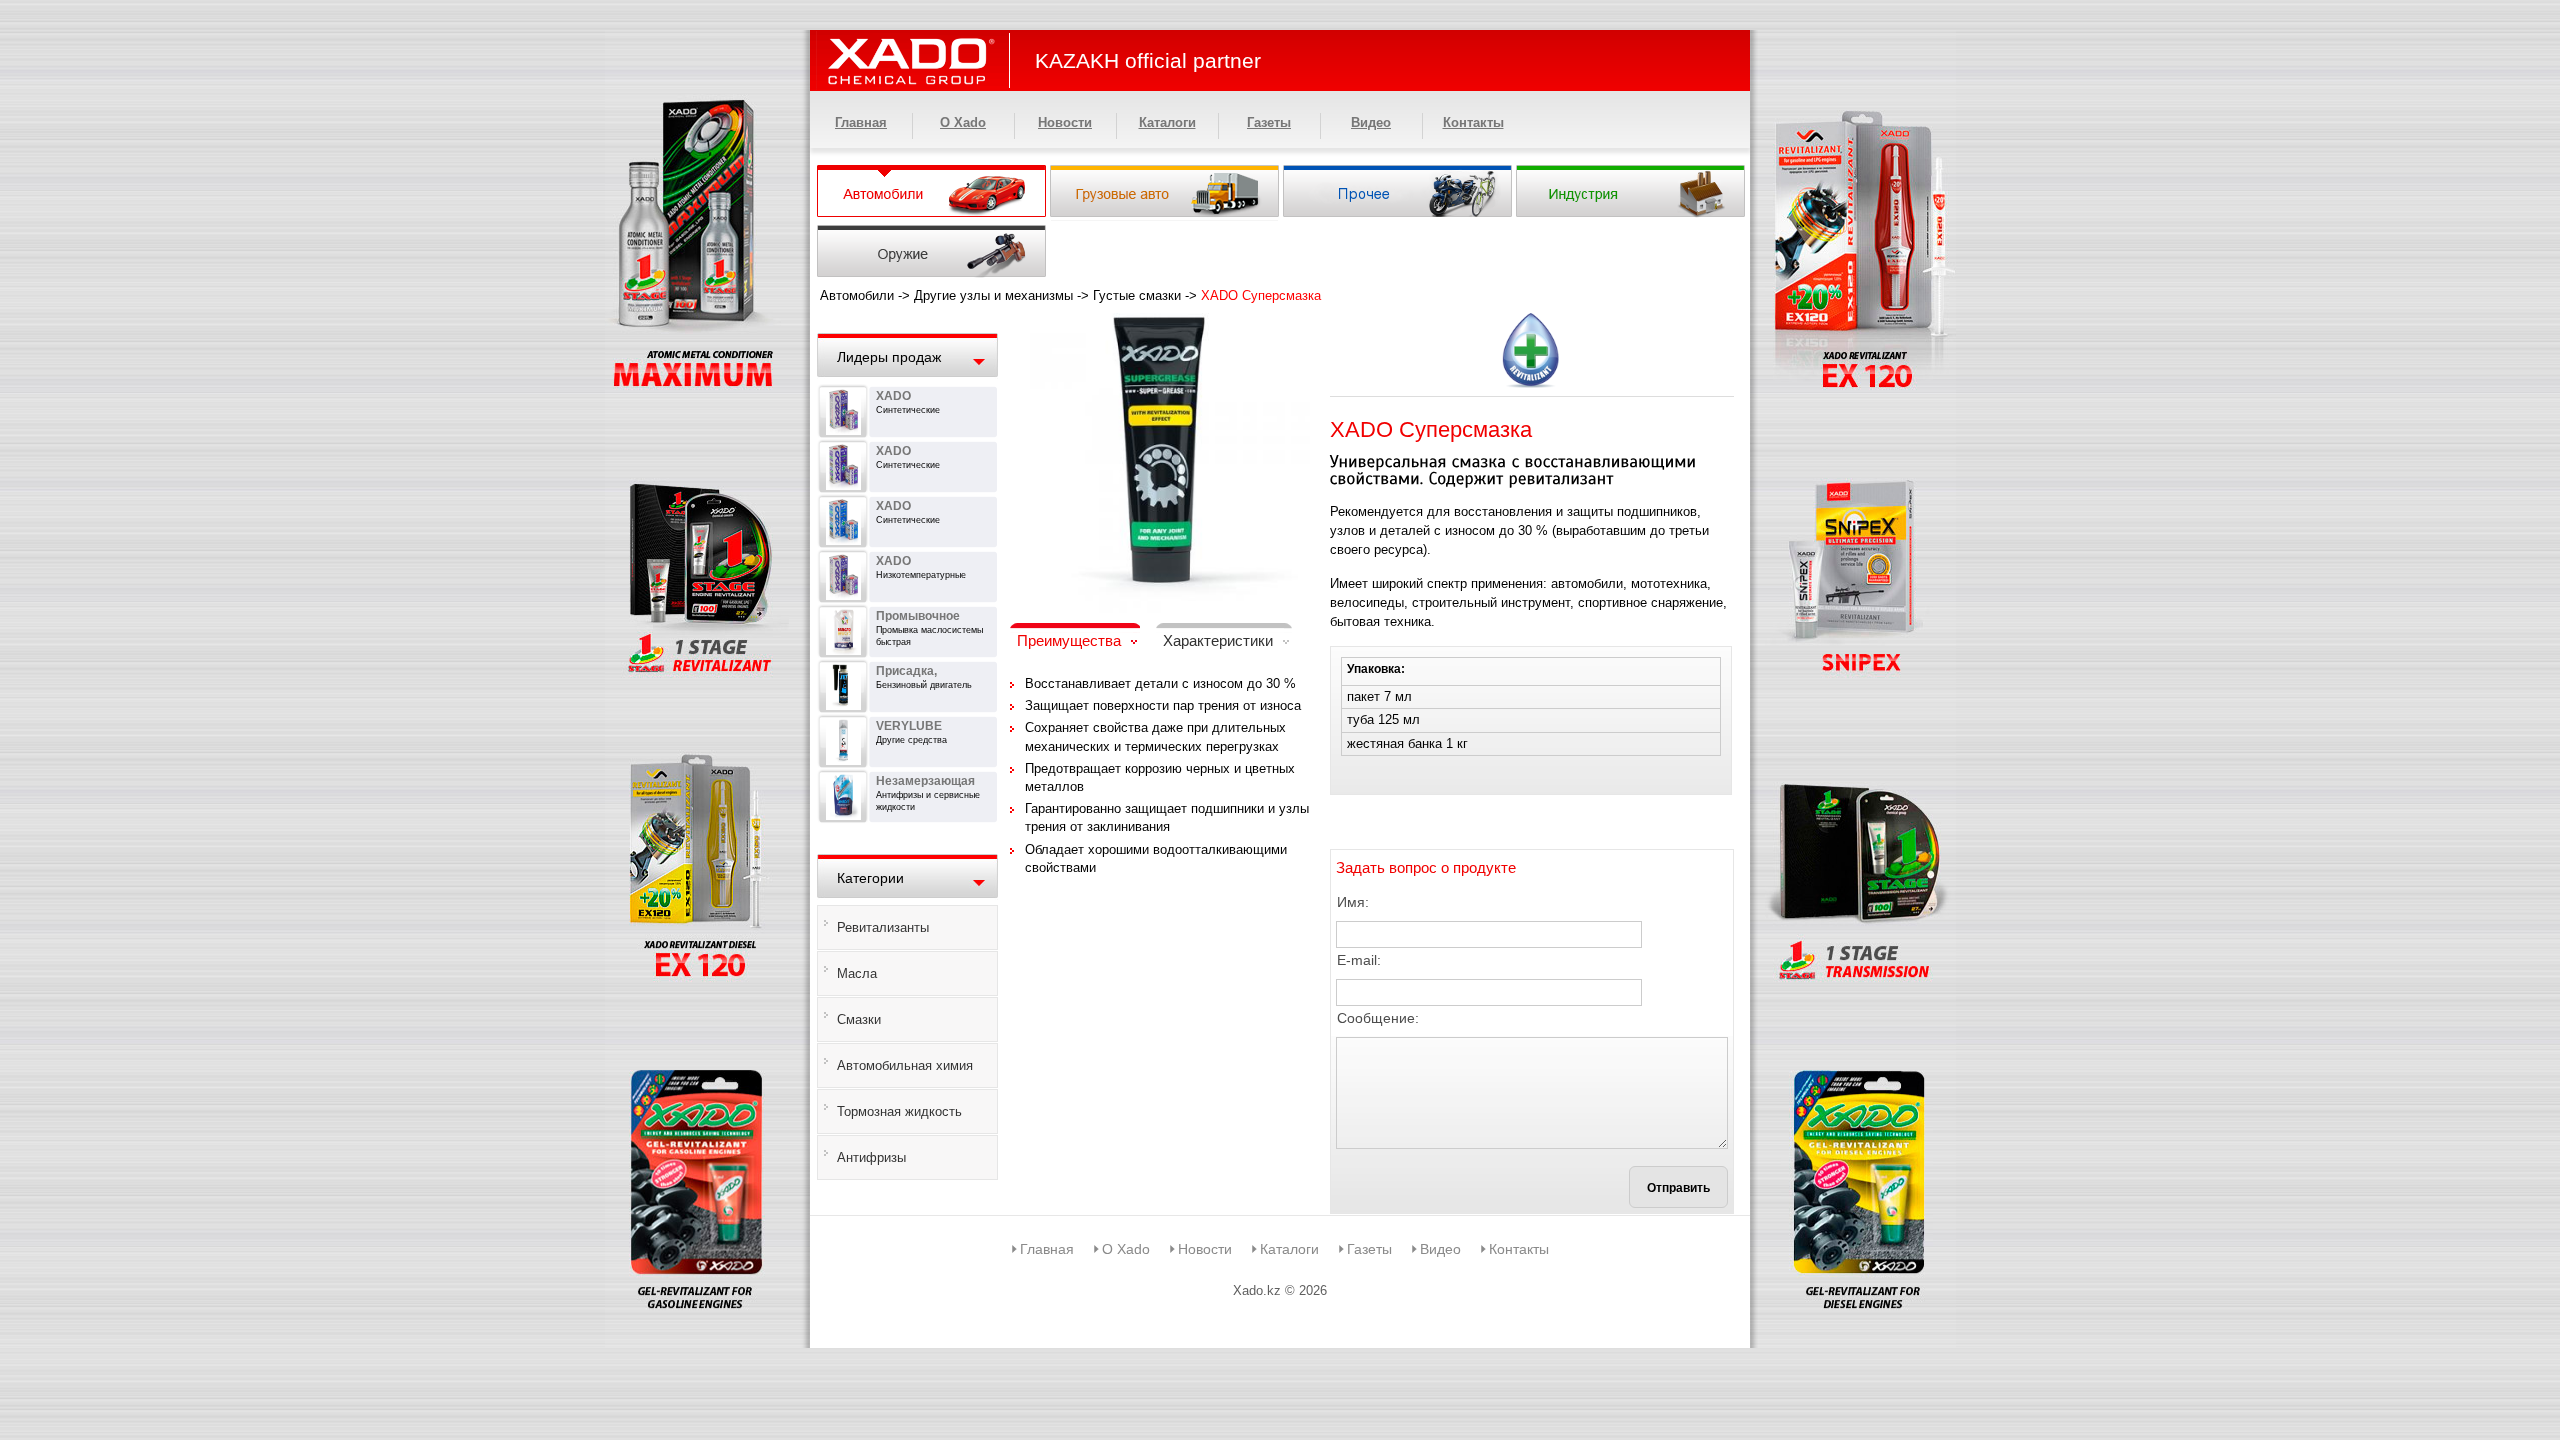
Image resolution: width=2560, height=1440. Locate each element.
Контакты (1473, 122)
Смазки (859, 1019)
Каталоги (1167, 122)
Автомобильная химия (905, 1065)
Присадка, (906, 671)
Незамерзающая (925, 781)
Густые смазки (1137, 295)
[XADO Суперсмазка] (1160, 325)
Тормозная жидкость (899, 1111)
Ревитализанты (883, 927)
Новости (1065, 122)
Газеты (1269, 122)
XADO (893, 396)
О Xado (963, 122)
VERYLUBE (909, 726)
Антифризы (871, 1157)
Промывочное (918, 616)
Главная (861, 122)
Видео (1371, 122)
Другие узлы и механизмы (993, 295)
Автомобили (857, 295)
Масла (857, 973)
